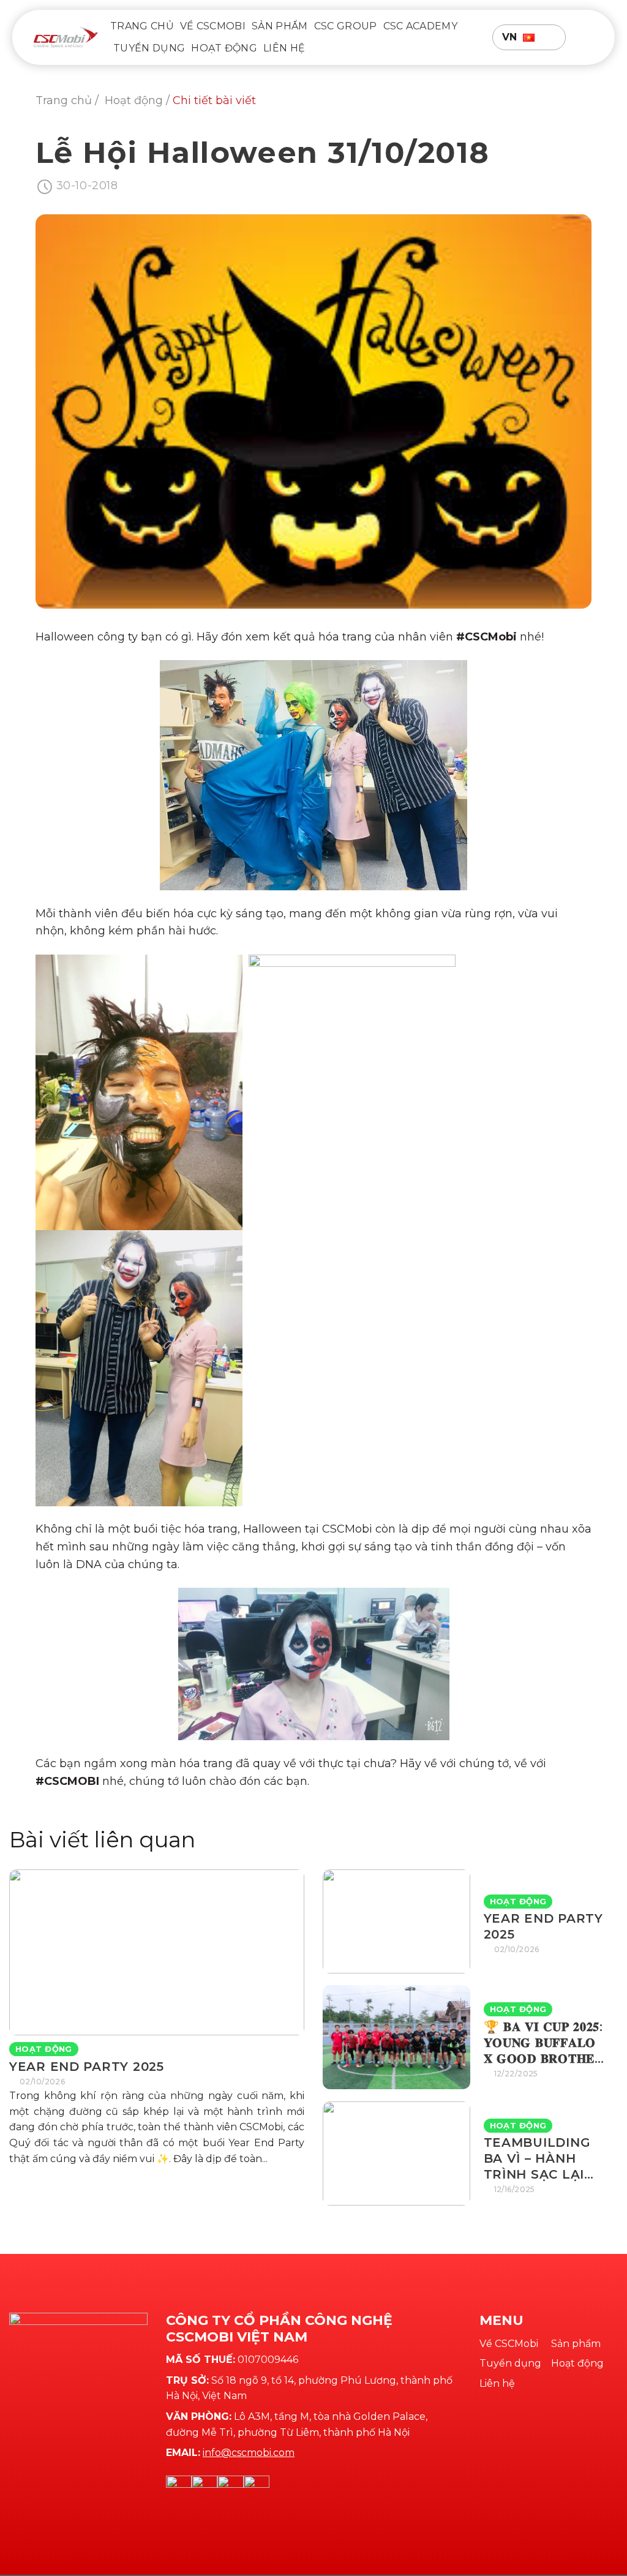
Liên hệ (284, 48)
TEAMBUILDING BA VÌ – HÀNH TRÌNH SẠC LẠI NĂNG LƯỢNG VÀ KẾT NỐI (542, 2159)
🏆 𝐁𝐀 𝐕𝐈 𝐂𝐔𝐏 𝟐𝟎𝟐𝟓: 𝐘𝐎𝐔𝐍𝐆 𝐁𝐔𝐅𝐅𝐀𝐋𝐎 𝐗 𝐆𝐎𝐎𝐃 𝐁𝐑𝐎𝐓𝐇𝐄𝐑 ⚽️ (544, 2043)
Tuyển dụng (149, 48)
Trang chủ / (69, 100)
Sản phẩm (280, 26)
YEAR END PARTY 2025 (87, 2067)
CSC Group (346, 26)
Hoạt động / (139, 100)
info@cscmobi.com (249, 2453)
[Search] (588, 37)
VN (510, 37)
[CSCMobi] (66, 37)
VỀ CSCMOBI (213, 26)
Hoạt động (224, 48)
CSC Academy (421, 26)
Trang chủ (142, 26)
